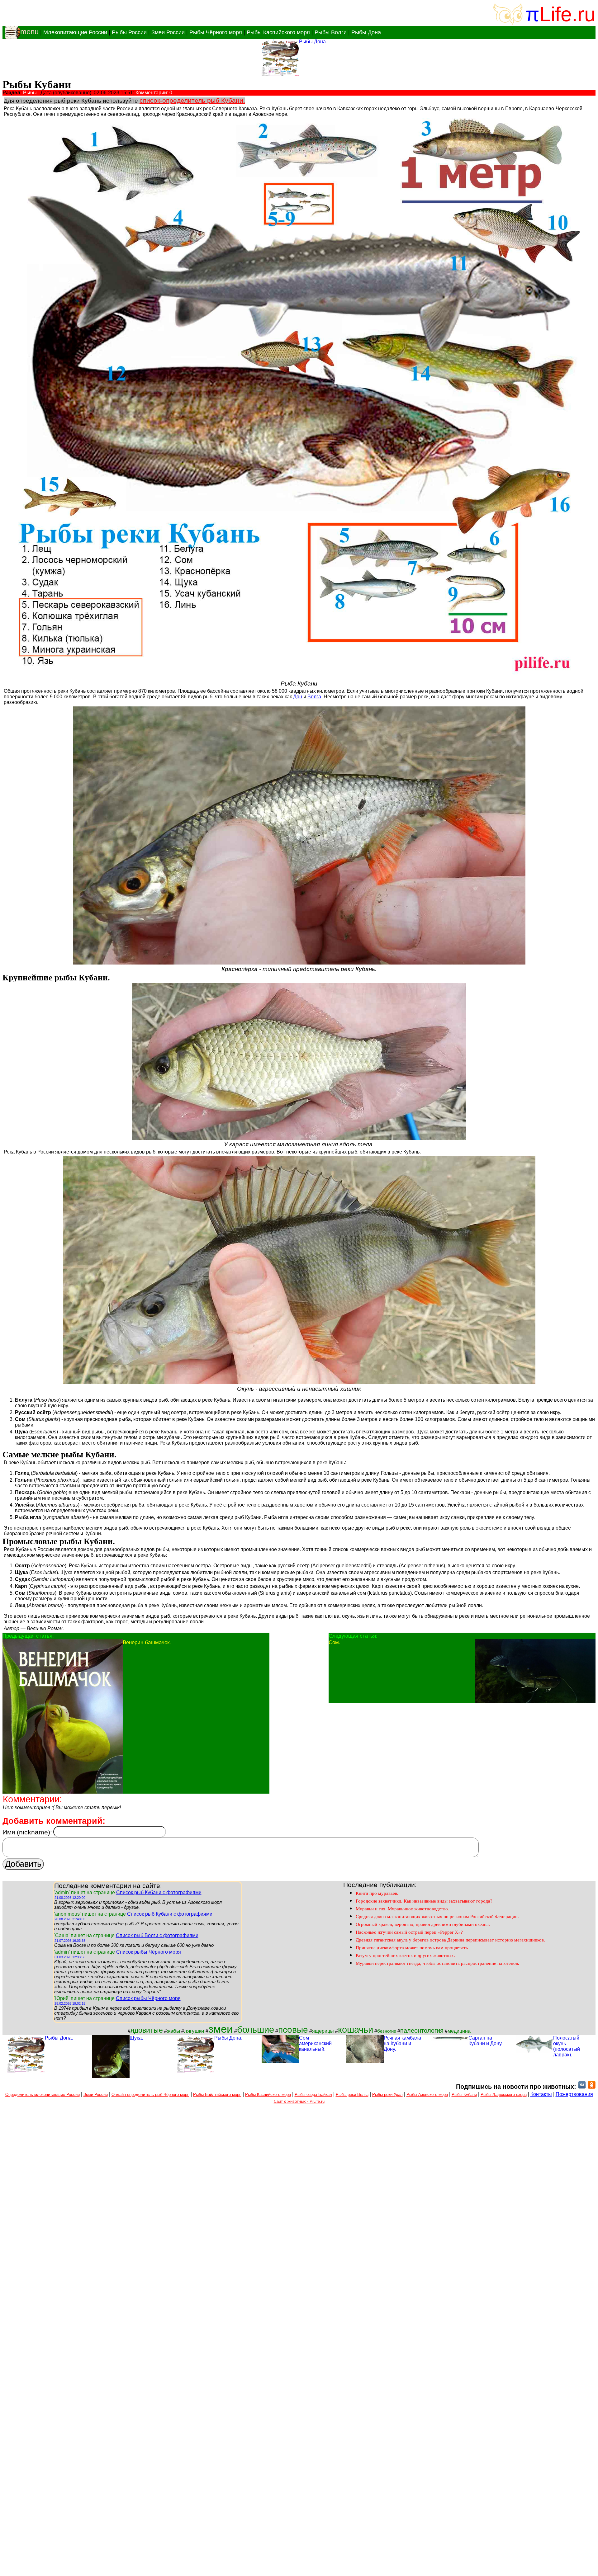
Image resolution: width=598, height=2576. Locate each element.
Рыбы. (31, 93)
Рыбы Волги (331, 32)
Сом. (335, 1642)
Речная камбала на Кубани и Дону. (402, 2043)
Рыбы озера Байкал (313, 2095)
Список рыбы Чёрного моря (149, 1952)
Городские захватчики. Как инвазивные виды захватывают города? (424, 1901)
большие (256, 2029)
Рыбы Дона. (313, 42)
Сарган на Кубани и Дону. (485, 2041)
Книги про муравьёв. (377, 1893)
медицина (459, 2031)
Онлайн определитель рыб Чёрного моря (150, 2095)
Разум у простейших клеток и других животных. (405, 1956)
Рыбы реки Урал (387, 2095)
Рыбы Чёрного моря (216, 32)
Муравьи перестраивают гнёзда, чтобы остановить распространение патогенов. (437, 1963)
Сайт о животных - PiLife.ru (299, 2101)
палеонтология (422, 2031)
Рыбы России (129, 32)
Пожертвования (574, 2094)
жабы (173, 2031)
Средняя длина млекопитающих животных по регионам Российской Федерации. (437, 1917)
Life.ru (567, 14)
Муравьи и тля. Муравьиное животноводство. (402, 1909)
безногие (387, 2031)
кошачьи (356, 2029)
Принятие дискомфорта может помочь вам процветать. (412, 1948)
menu (29, 32)
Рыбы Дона (366, 32)
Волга (314, 697)
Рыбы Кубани (464, 2095)
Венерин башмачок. (147, 1642)
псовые (293, 2030)
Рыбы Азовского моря (427, 2095)
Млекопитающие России (75, 32)
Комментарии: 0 (154, 93)
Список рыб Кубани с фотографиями (159, 1892)
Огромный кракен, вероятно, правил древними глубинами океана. (423, 1924)
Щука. (136, 2038)
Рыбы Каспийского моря (278, 32)
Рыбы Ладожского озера (504, 2095)
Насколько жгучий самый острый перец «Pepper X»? (409, 1932)
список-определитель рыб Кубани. (192, 101)
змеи (221, 2029)
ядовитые (147, 2030)
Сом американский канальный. (315, 2043)
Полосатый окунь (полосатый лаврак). (567, 2046)
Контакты (541, 2094)
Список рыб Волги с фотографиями (157, 1935)
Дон (298, 697)
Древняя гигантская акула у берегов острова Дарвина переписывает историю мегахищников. (450, 1940)
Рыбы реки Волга (352, 2095)
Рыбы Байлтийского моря (217, 2095)
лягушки (194, 2031)
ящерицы (323, 2031)
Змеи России (168, 32)
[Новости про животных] (582, 2087)
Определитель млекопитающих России (43, 2095)
